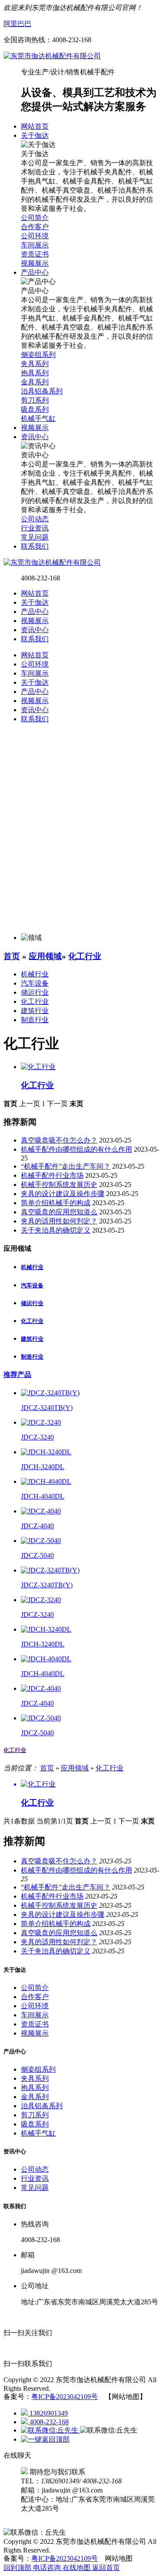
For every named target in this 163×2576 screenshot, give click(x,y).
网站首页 (35, 593)
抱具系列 (35, 2088)
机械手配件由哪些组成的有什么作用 (77, 1149)
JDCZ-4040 (37, 1526)
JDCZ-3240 (37, 1437)
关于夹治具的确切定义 (56, 1230)
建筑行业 (35, 1011)
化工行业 (85, 956)
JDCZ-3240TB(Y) (47, 1408)
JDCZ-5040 (37, 1555)
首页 (12, 956)
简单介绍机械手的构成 (56, 1203)
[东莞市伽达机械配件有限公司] (52, 56)
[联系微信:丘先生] (50, 2430)
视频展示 (35, 621)
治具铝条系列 (42, 2106)
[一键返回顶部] (45, 2439)
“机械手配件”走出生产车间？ (66, 1166)
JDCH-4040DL (43, 1496)
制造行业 (35, 1020)
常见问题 (35, 2188)
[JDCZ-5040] (41, 1541)
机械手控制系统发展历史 (59, 1185)
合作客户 (35, 1997)
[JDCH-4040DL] (46, 1481)
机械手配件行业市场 (52, 1175)
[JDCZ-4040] (41, 1511)
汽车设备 (35, 983)
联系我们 (35, 639)
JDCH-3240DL (43, 1467)
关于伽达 (35, 602)
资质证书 (35, 2024)
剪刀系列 (35, 2115)
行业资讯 (35, 2178)
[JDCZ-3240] (41, 1422)
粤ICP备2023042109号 (65, 2397)
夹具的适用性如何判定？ (59, 1221)
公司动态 (35, 2169)
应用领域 (45, 956)
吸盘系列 (35, 2124)
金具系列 (35, 2097)
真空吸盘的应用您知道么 (59, 1212)
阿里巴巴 (17, 24)
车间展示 (35, 2015)
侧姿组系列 (38, 2069)
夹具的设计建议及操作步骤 (63, 1194)
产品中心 (35, 612)
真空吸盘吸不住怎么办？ (59, 1140)
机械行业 (35, 974)
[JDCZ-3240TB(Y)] (50, 1393)
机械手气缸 (38, 2133)
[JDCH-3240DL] (46, 1452)
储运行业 (35, 992)
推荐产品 (17, 1375)
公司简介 (35, 1988)
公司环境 (35, 2006)
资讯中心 (35, 630)
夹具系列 (35, 2078)
